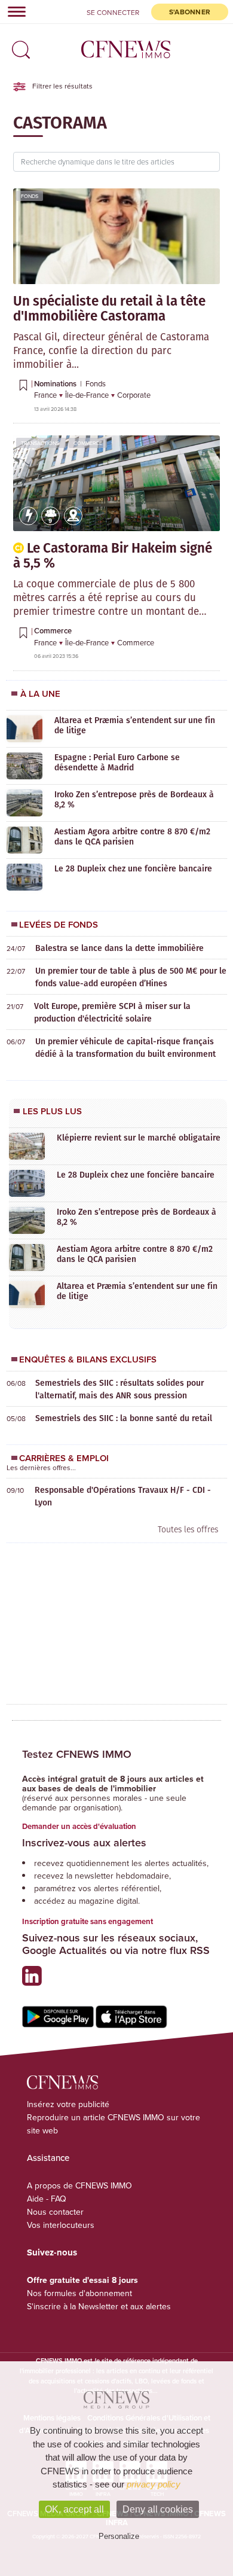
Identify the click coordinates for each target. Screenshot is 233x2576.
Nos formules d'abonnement (79, 2293)
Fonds (30, 196)
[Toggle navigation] (13, 11)
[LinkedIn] (35, 1981)
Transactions (40, 443)
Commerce (88, 443)
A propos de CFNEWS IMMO (79, 2185)
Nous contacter (55, 2212)
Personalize (119, 2536)
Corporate (134, 395)
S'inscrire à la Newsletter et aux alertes (99, 2306)
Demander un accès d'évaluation (79, 1826)
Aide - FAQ (47, 2199)
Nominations (56, 384)
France (46, 395)
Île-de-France (88, 395)
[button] (18, 46)
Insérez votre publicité (68, 2104)
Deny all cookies (158, 2509)
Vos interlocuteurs (61, 2225)
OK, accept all (74, 2509)
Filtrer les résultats (62, 86)
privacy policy (154, 2484)
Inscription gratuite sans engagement (88, 1921)
